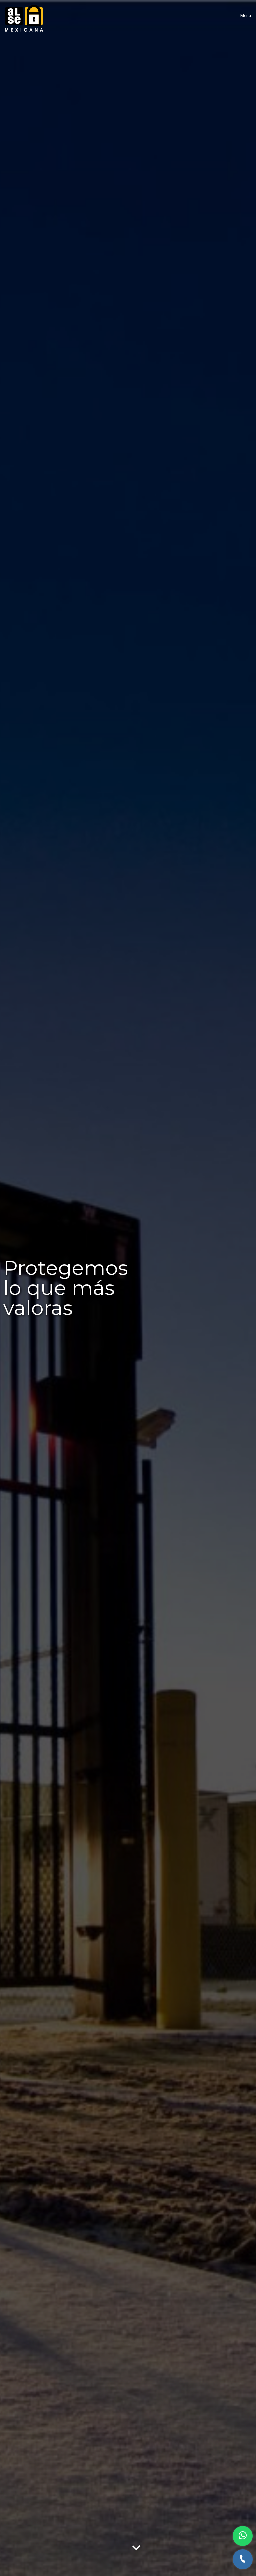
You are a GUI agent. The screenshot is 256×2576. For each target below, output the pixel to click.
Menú (246, 16)
